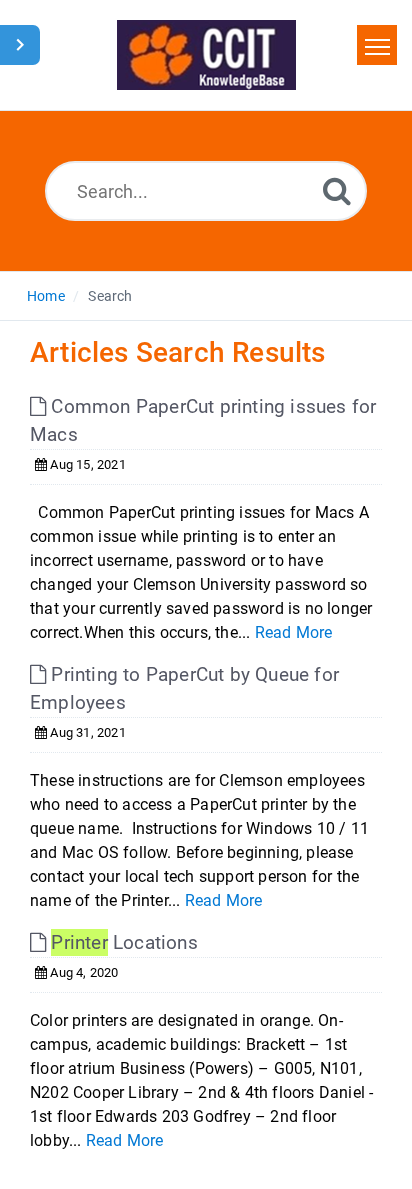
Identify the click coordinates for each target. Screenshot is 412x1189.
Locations (124, 942)
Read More (294, 632)
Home (46, 296)
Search (110, 296)
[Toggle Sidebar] (20, 45)
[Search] (337, 190)
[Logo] (206, 55)
